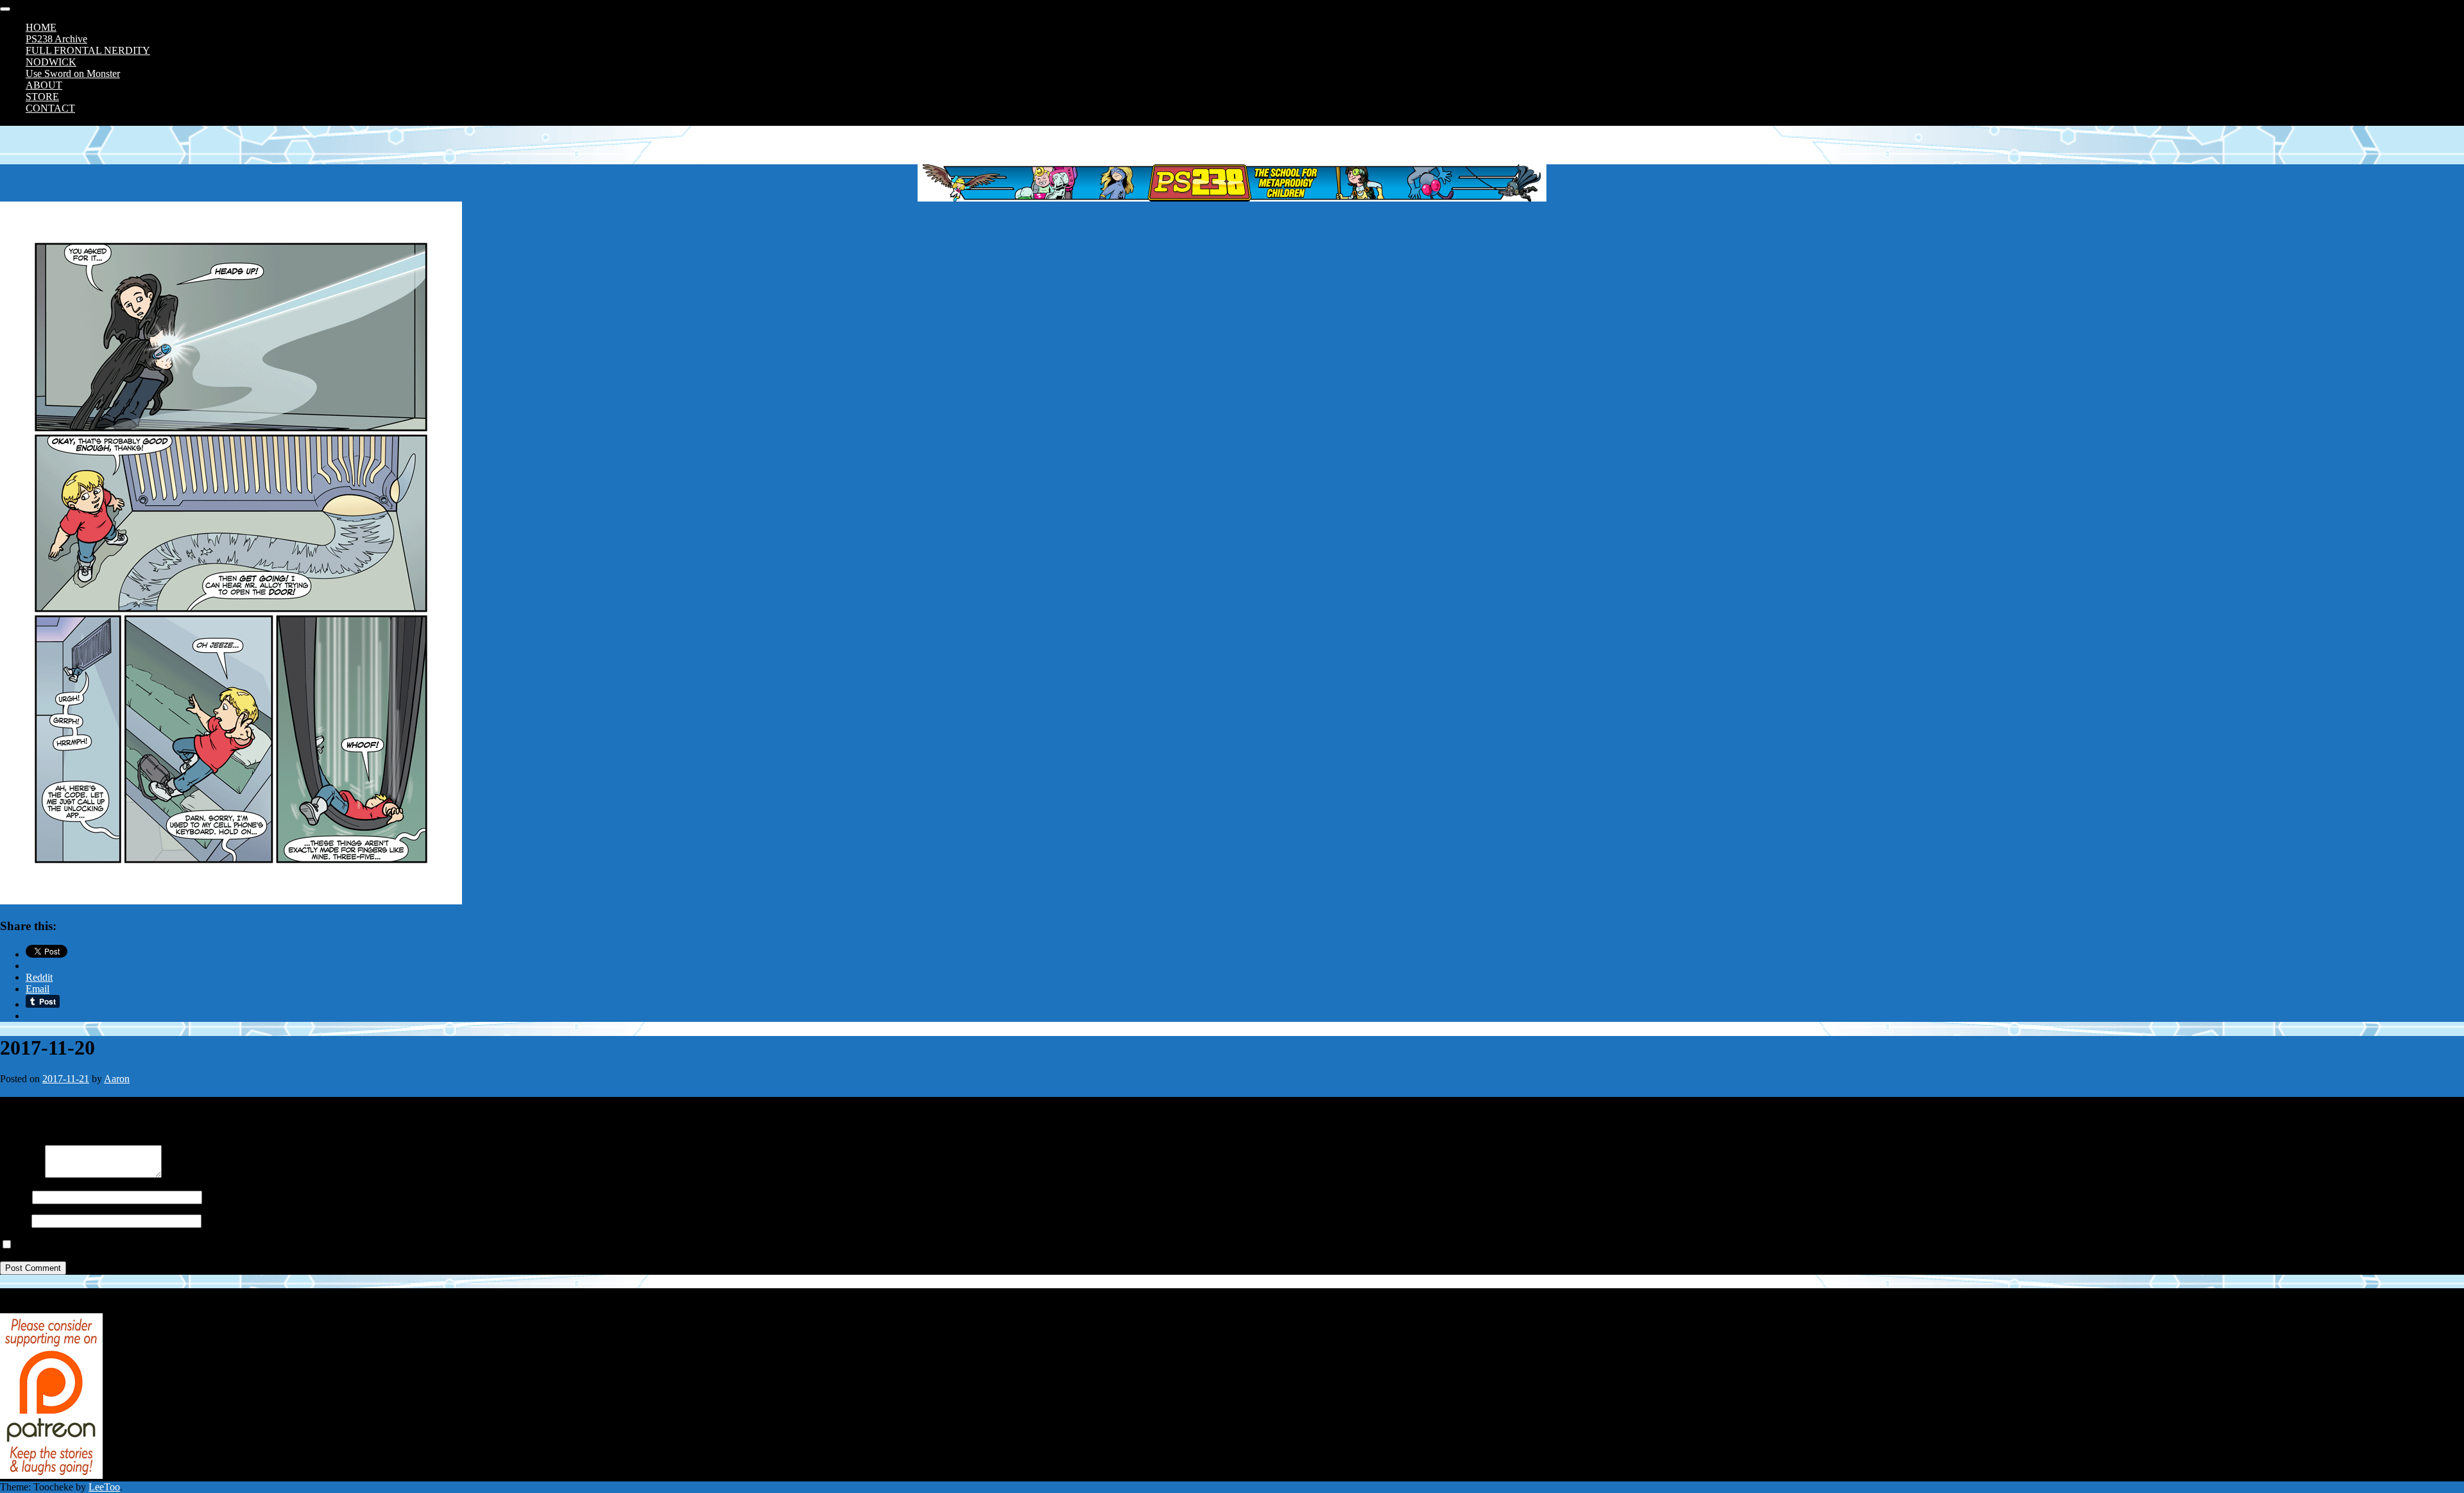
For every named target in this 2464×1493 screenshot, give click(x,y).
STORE (42, 97)
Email (12, 1221)
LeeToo (104, 1487)
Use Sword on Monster (73, 73)
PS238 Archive (56, 39)
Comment (20, 1174)
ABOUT (44, 85)
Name (12, 1197)
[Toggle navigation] (5, 9)
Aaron (117, 1079)
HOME (41, 27)
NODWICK (51, 62)
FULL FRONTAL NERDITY (88, 50)
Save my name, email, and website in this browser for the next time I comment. (175, 1245)
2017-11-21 (66, 1079)
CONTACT (50, 108)
